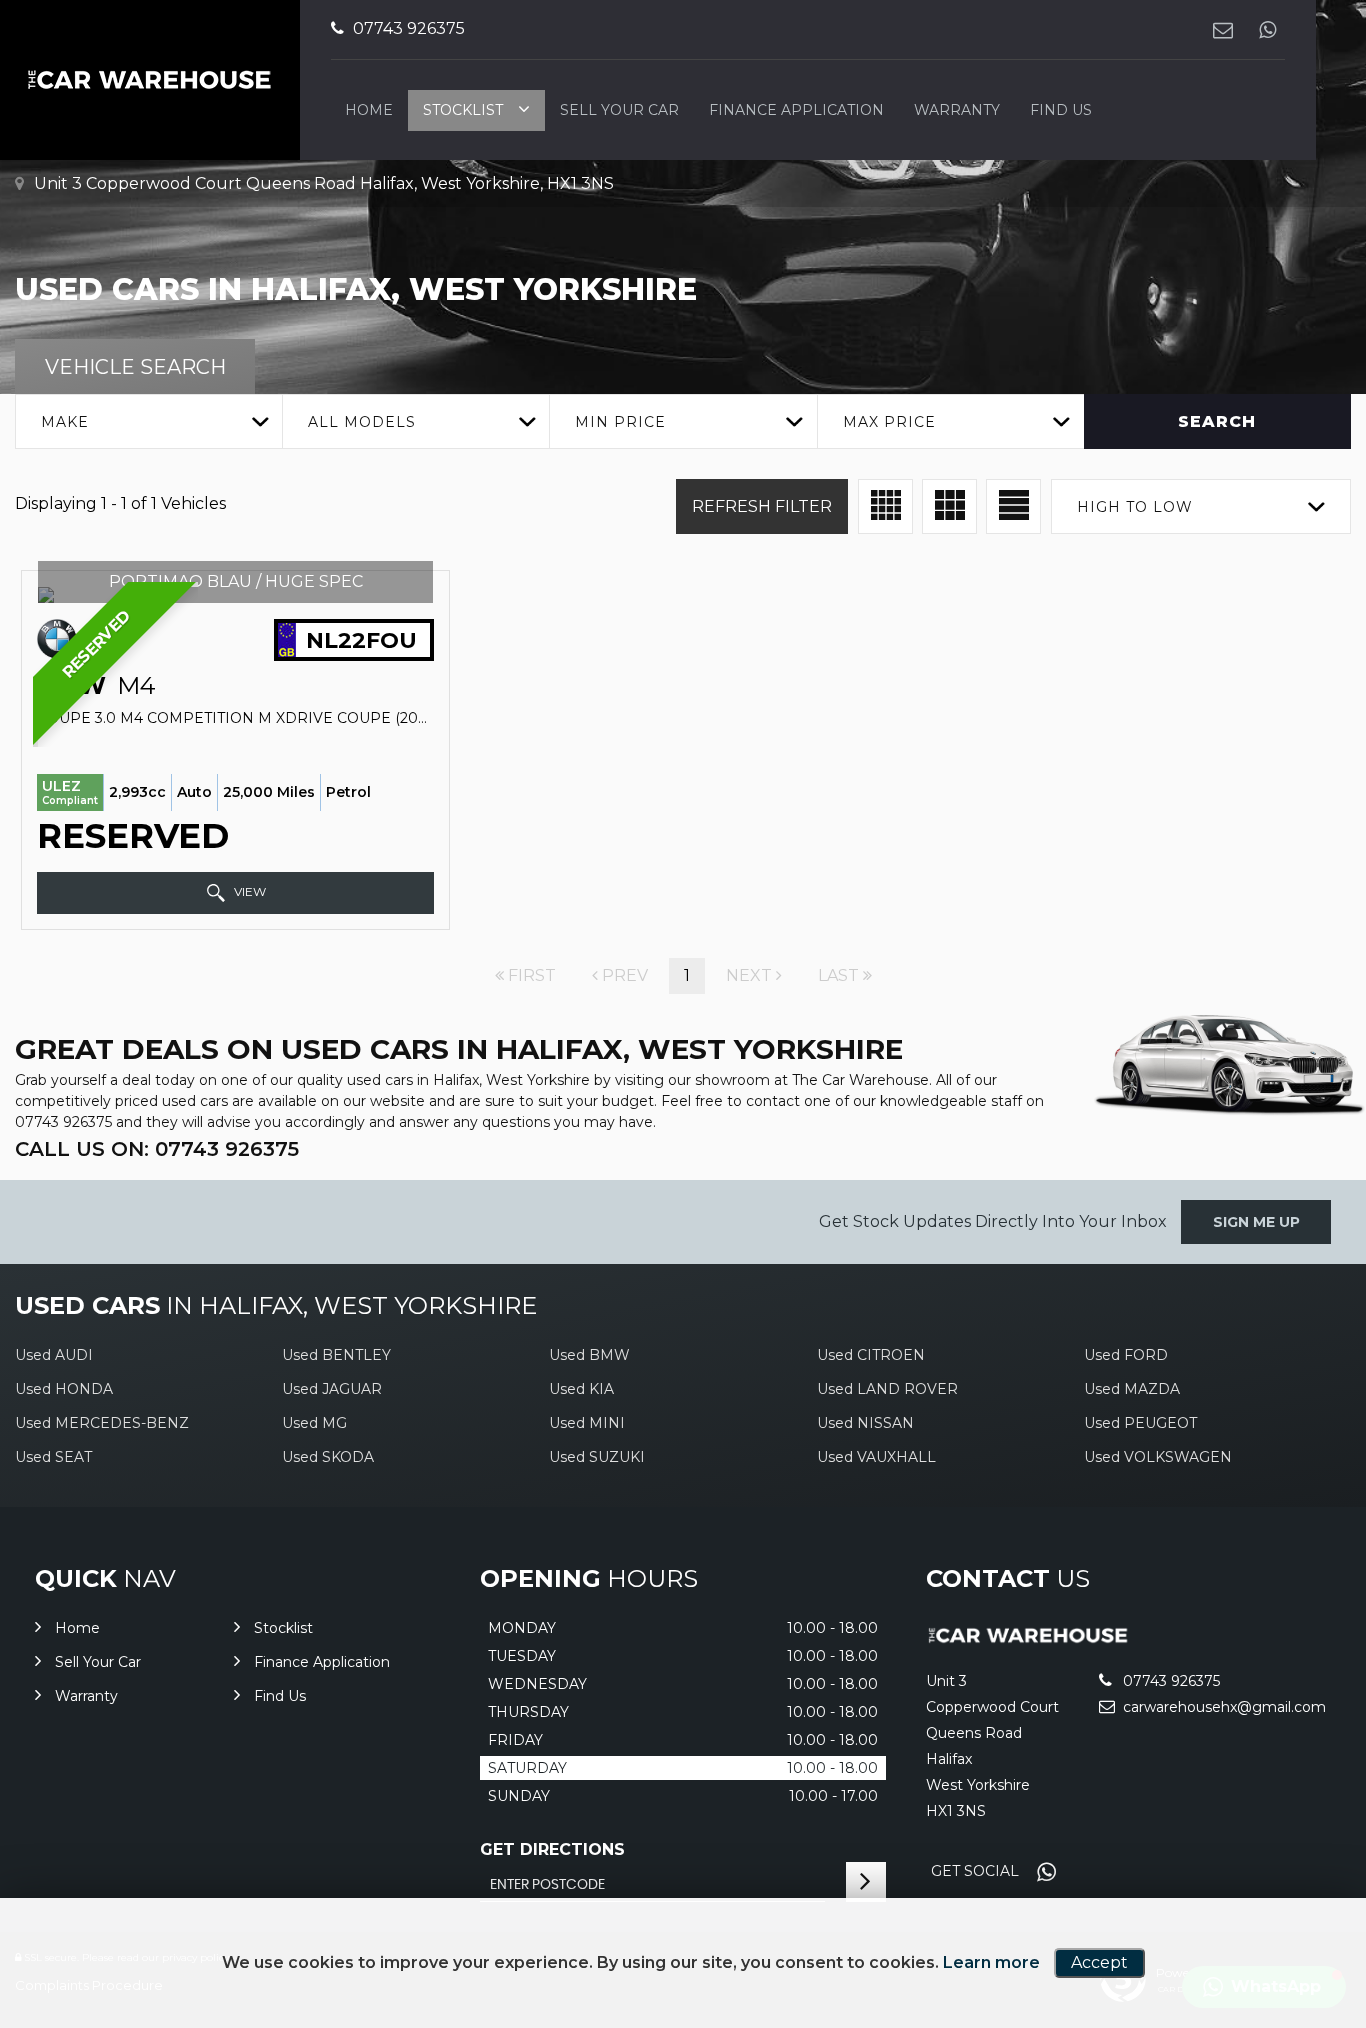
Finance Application (796, 110)
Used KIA (581, 1389)
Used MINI (587, 1423)
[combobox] (148, 421)
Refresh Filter (762, 506)
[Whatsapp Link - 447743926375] (1267, 29)
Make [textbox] (65, 422)
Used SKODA (328, 1457)
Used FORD (1126, 1355)
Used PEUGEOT (1140, 1423)
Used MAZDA (1132, 1389)
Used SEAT (53, 1457)
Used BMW (589, 1355)
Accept (1099, 1962)
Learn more (991, 1962)
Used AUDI (54, 1355)
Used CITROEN (871, 1355)
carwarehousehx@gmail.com (1222, 1707)
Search (1217, 421)
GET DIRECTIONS (552, 1849)
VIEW (248, 891)
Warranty (957, 110)
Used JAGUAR (332, 1389)
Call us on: (157, 1149)
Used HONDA (64, 1389)
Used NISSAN (865, 1423)
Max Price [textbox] (889, 422)
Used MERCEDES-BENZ (102, 1423)
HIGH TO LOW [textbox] (1135, 507)
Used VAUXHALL (876, 1457)
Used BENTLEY (336, 1355)
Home (369, 110)
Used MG (314, 1423)
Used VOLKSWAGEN (1158, 1457)
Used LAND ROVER (887, 1389)
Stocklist (463, 110)
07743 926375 (407, 28)
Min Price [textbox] (620, 422)
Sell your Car (619, 110)
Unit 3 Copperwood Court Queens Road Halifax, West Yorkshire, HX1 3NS (322, 183)
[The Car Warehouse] (1028, 1639)
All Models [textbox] (362, 422)
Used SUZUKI (597, 1457)
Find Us (1061, 110)
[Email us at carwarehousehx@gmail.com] (1222, 29)
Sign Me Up (1256, 1222)
